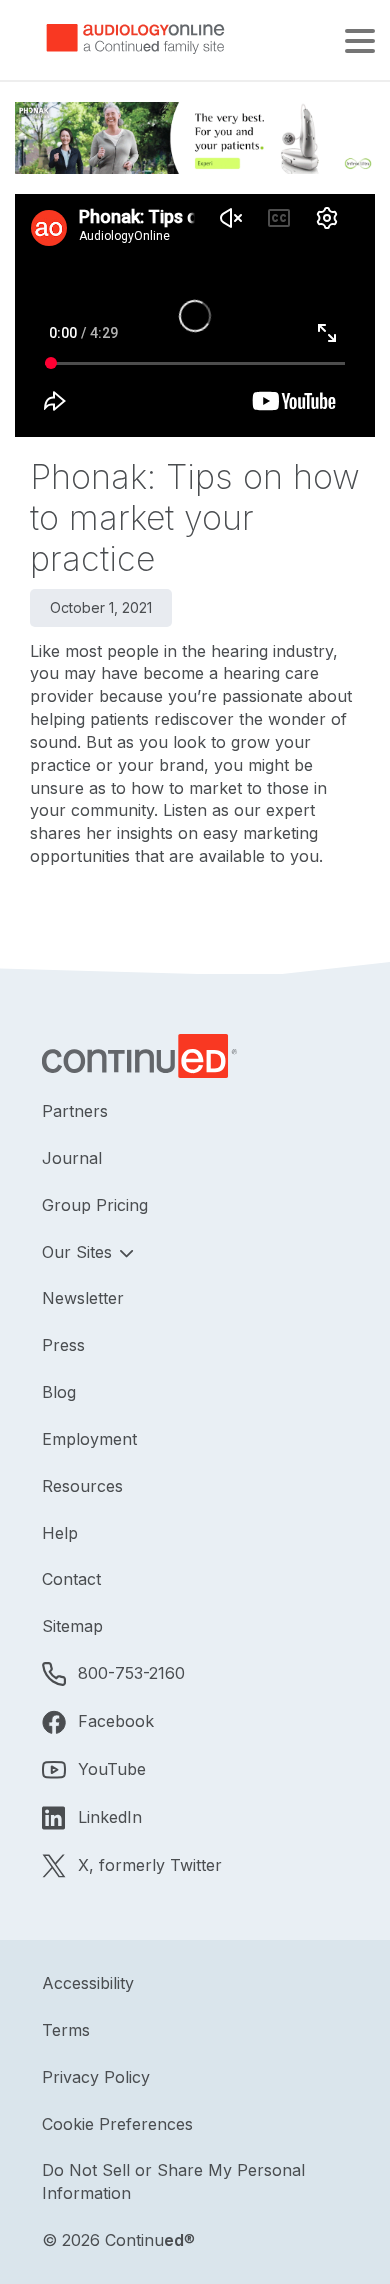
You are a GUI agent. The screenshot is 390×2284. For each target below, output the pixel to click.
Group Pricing (95, 1205)
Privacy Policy (96, 2077)
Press (63, 1345)
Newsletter (83, 1298)
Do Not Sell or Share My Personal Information (173, 2181)
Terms (66, 2030)
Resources (82, 1486)
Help (60, 1533)
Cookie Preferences (117, 2124)
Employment (89, 1439)
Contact (71, 1579)
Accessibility (88, 1983)
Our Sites (79, 1252)
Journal (72, 1158)
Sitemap (72, 1626)
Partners (75, 1111)
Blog (59, 1392)
